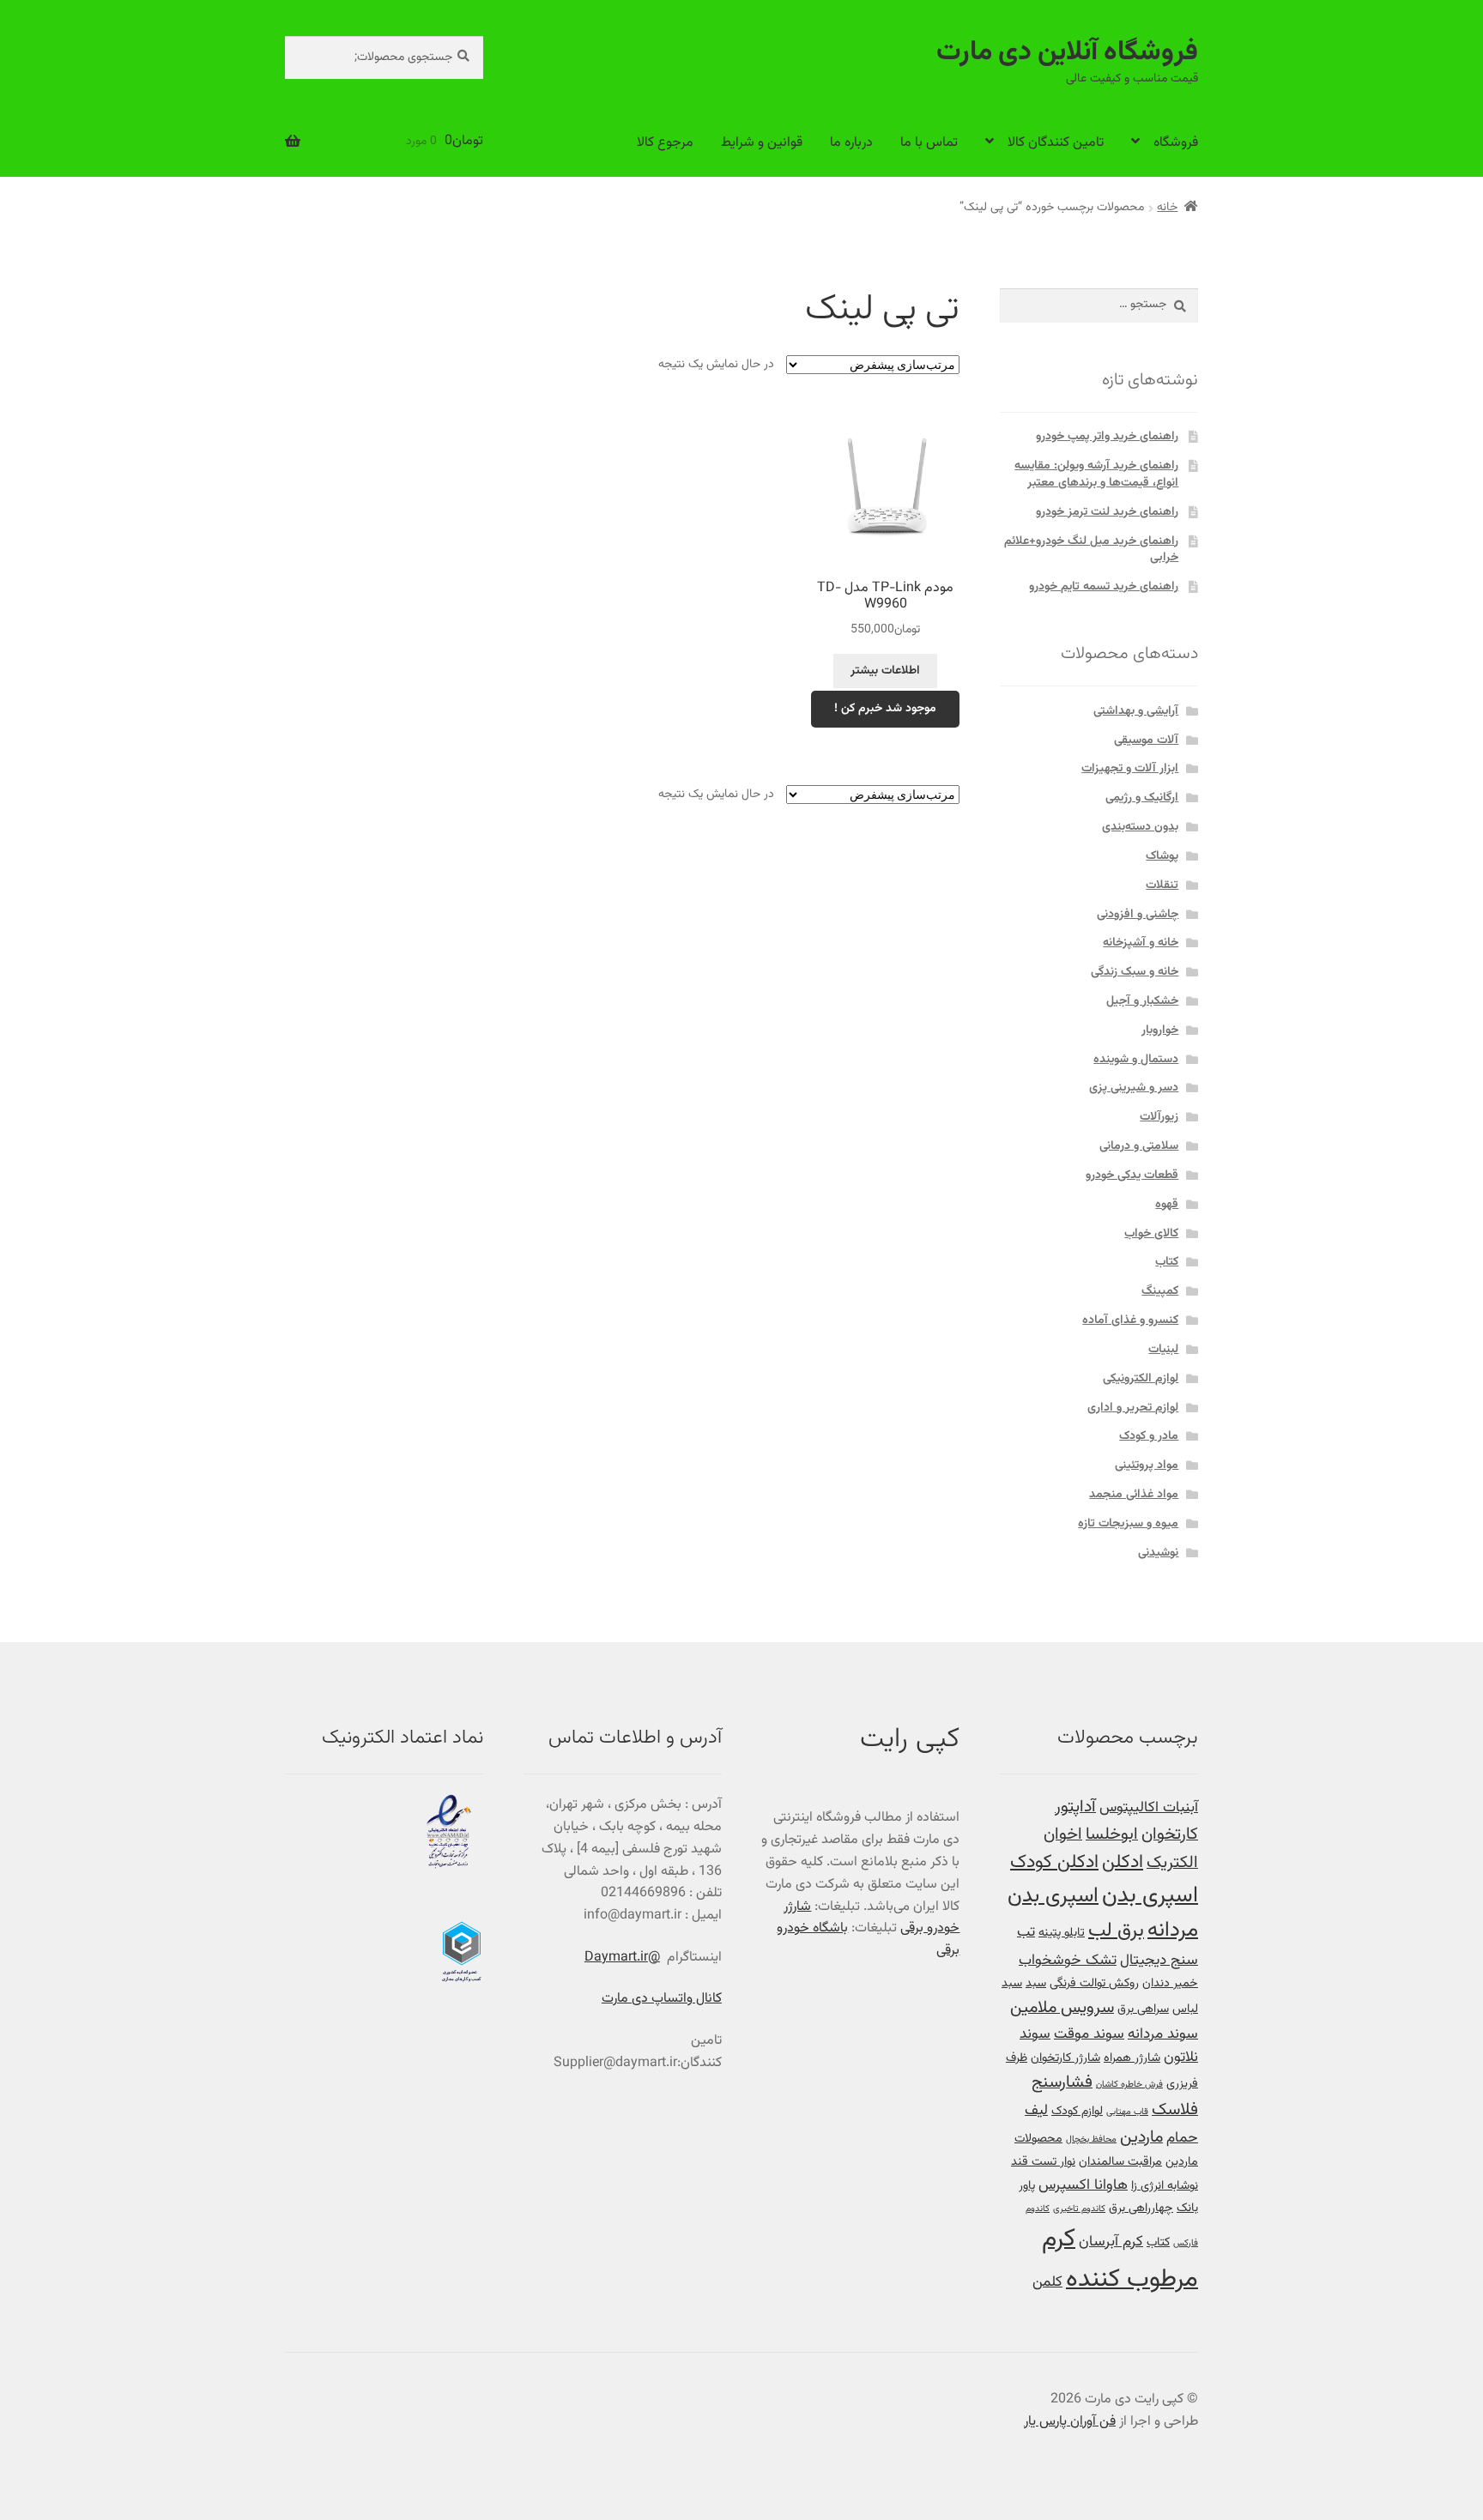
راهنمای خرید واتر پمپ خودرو (1107, 437)
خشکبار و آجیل (1142, 1001)
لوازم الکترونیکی (1141, 1379)
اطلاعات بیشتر (885, 671)
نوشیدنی (1158, 1553)
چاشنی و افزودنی (1138, 915)
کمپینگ (1160, 1291)
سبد (1036, 1983)
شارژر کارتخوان (1065, 2058)
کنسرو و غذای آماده (1130, 1320)
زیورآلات (1159, 1117)
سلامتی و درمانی (1139, 1146)
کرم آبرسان (1111, 2242)
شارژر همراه (1132, 2058)
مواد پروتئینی (1147, 1465)
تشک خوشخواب (1068, 1960)
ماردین (1141, 2138)
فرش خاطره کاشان (1129, 2085)
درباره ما (851, 143)
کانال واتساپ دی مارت (662, 1999)
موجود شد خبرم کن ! (885, 709)
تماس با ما (929, 143)
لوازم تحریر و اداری (1133, 1408)
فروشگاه (1176, 143)
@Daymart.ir (622, 1958)
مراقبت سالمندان (1120, 2162)
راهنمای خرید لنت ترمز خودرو (1107, 512)
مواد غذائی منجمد (1134, 1495)
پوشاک (1162, 856)
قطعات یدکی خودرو (1132, 1175)
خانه (1167, 208)
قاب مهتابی (1127, 2112)
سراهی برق (1143, 2009)
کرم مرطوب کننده (1120, 2260)
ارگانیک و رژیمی (1142, 798)
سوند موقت (1089, 2034)
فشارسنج (1062, 2083)
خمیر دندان (1170, 1983)
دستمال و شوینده (1136, 1060)
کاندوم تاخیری (1079, 2209)
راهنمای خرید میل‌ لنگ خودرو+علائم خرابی (1091, 550)
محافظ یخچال (1091, 2139)
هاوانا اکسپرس (1083, 2185)
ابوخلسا (1112, 1835)
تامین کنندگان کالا (1056, 143)
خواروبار (1160, 1030)
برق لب (1116, 1931)
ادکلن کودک (1054, 1863)
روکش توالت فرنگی (1094, 1983)
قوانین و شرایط (762, 143)
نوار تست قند (1043, 2162)
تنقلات (1162, 885)
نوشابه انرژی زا (1165, 2186)
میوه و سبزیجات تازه (1128, 1524)
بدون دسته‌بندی (1140, 827)
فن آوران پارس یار (1070, 2422)
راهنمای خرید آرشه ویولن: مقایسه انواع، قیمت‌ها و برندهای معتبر (1096, 474)
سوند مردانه (1163, 2034)
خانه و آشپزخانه (1141, 943)
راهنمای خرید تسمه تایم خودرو (1104, 587)
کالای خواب (1151, 1234)
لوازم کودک (1077, 2111)
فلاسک (1175, 2110)
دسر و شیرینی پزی (1134, 1088)
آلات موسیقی (1146, 740)
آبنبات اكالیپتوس (1149, 1807)
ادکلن (1123, 1863)
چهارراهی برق (1141, 2208)
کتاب (1167, 1262)
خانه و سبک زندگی (1135, 972)
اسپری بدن (1150, 1896)
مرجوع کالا (665, 143)
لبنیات (1163, 1350)
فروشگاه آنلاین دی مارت (1067, 53)
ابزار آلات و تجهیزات (1130, 769)
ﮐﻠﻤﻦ (1047, 2282)
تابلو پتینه (1062, 1933)
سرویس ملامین (1062, 2008)
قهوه (1167, 1205)
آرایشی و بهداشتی (1136, 711)
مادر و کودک (1149, 1436)
